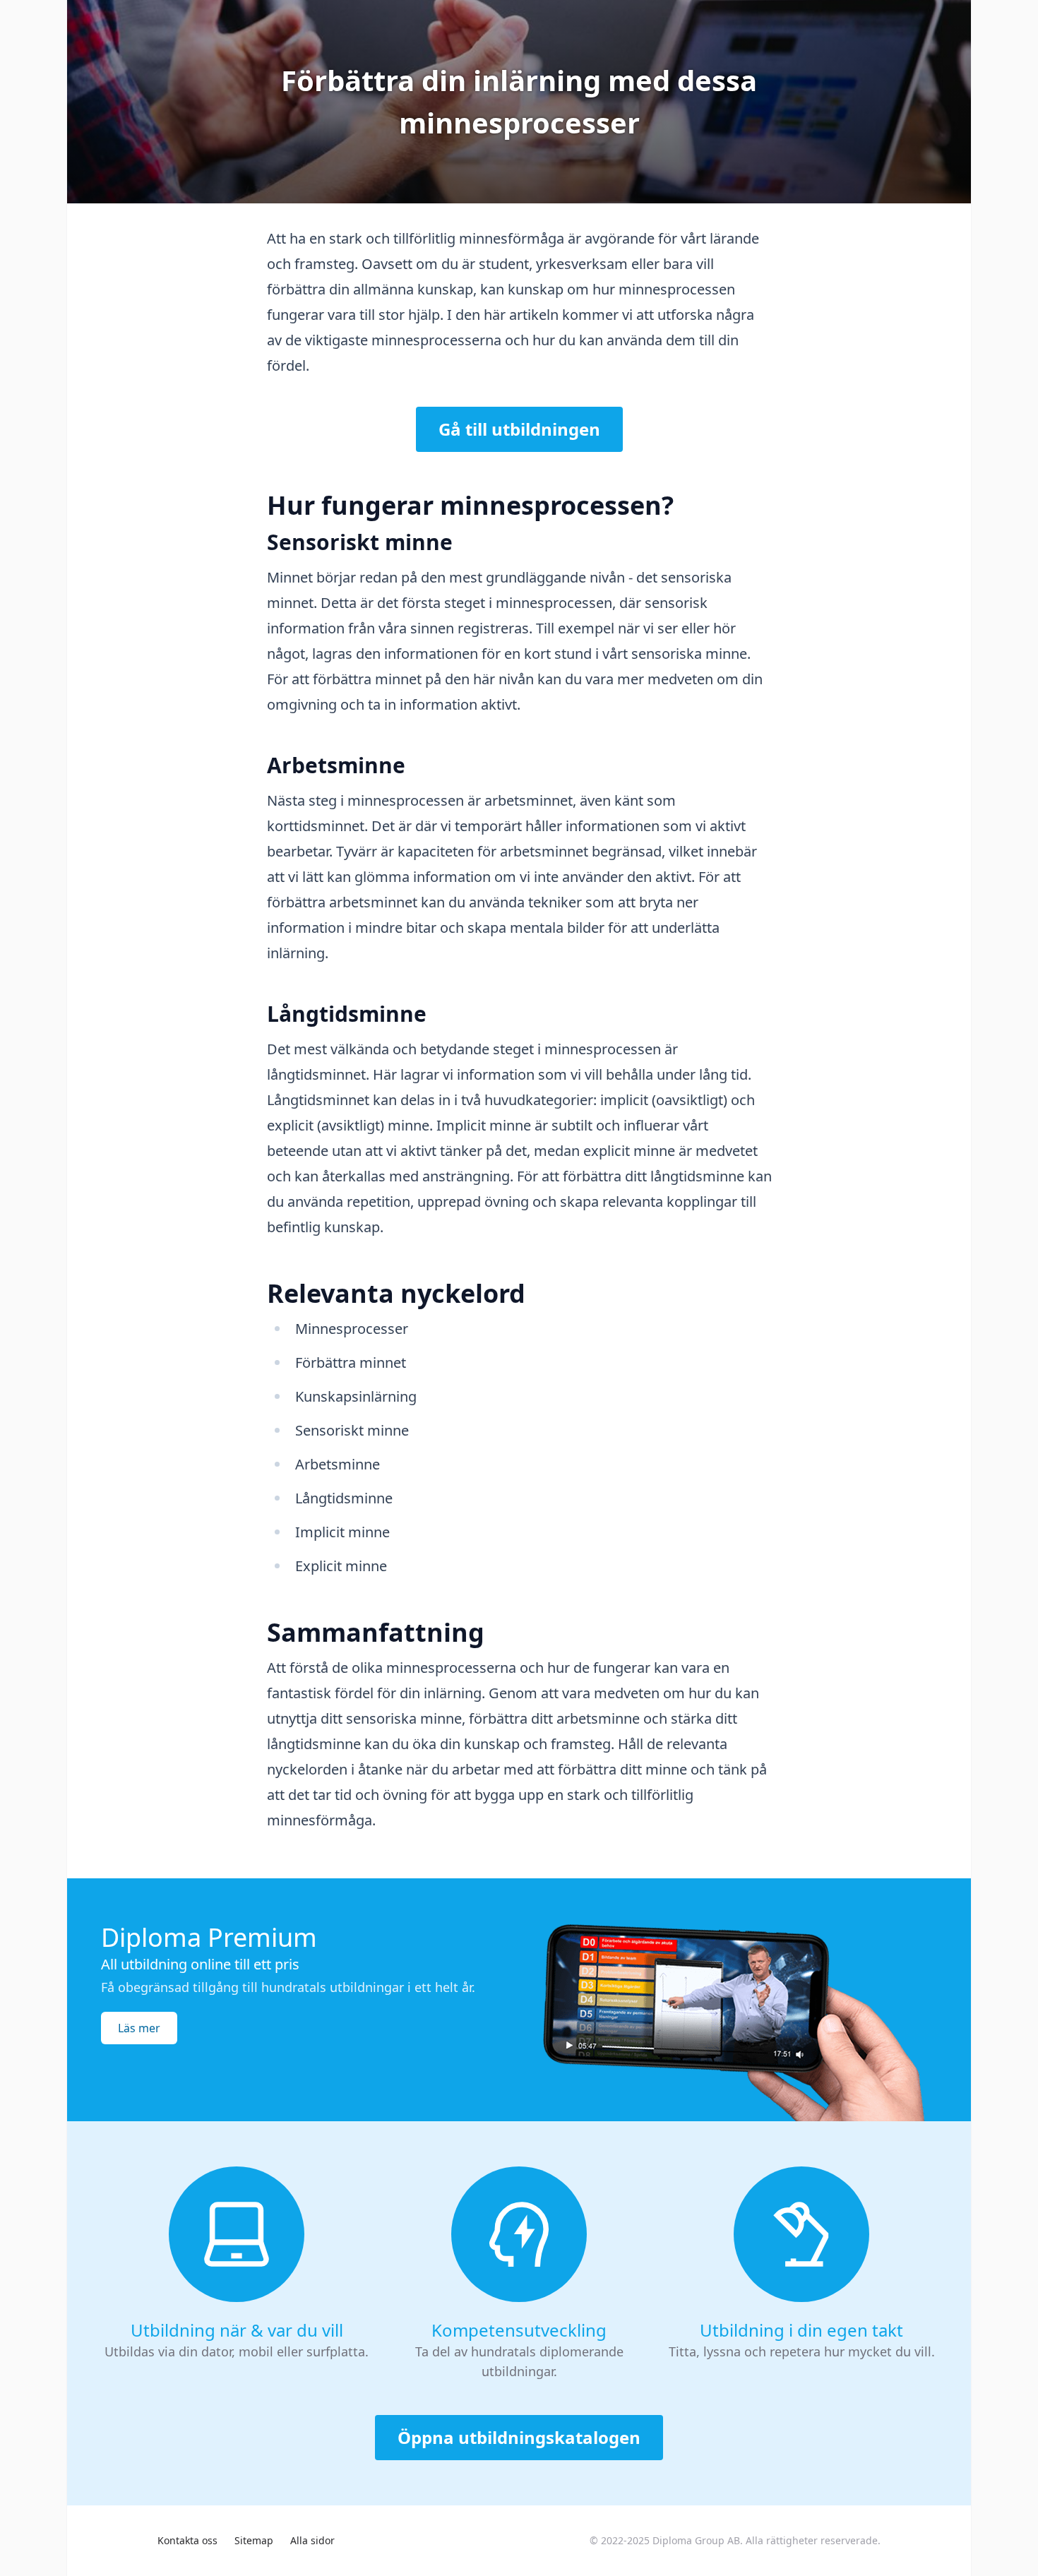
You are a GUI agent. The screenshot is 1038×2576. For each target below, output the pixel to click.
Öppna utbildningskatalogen (519, 2437)
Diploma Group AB (696, 2540)
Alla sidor (312, 2540)
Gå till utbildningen (519, 429)
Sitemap (254, 2540)
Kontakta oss (187, 2540)
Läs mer (139, 2028)
